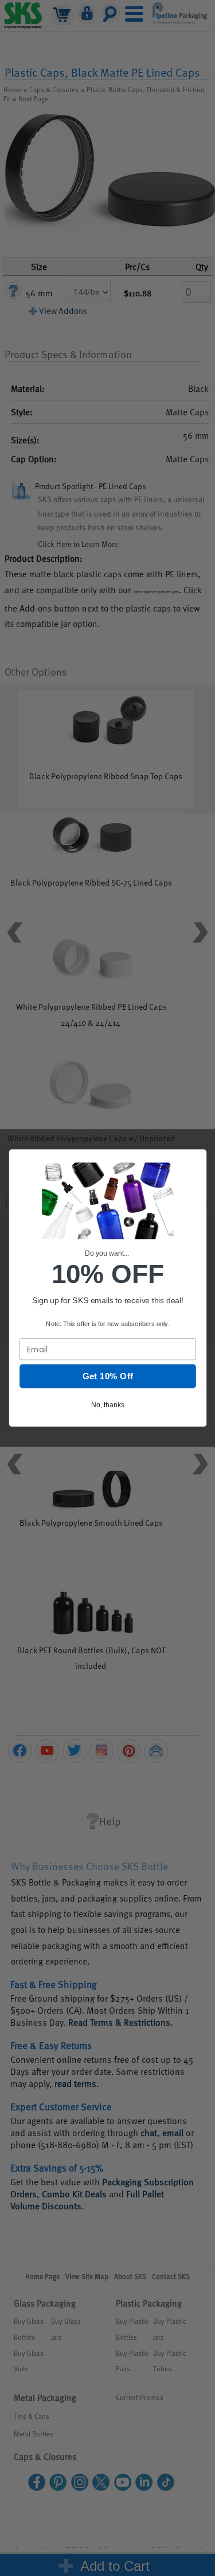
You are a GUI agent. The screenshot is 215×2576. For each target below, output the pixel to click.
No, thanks (107, 1405)
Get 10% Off (107, 1376)
